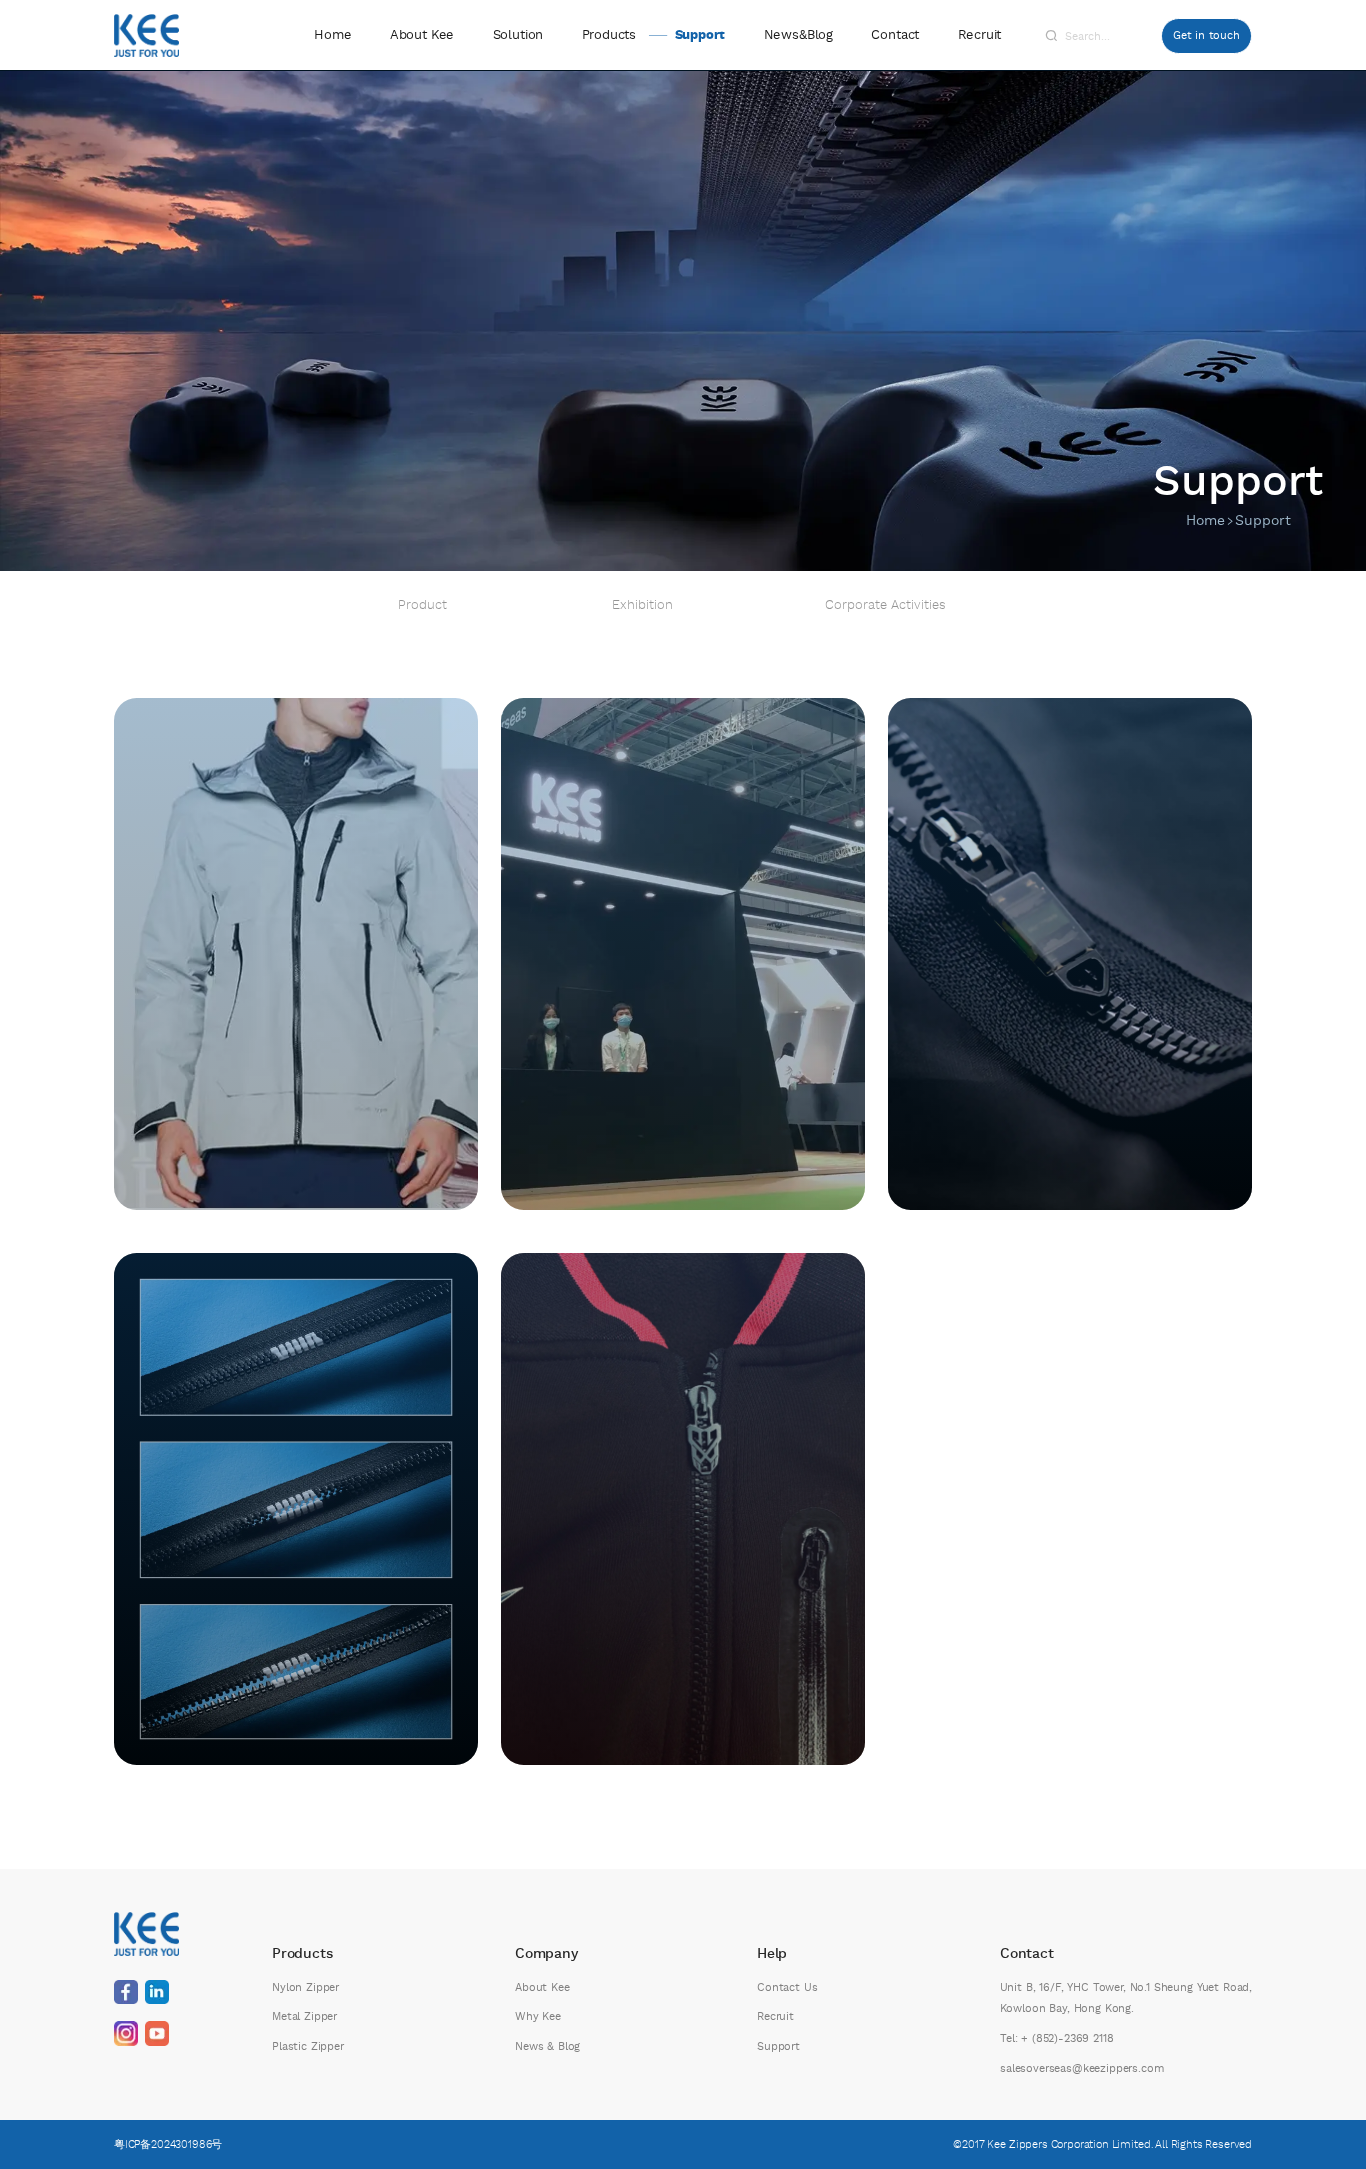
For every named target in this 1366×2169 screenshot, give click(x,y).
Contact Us (787, 1987)
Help (772, 1954)
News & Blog (547, 2046)
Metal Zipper (304, 2016)
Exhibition (642, 606)
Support (700, 35)
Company (546, 1954)
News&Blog (798, 35)
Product (422, 606)
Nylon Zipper (305, 1987)
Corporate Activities (885, 606)
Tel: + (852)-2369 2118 (1056, 2038)
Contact (895, 35)
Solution (518, 35)
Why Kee (538, 2016)
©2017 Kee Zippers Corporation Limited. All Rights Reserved (1102, 2144)
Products (609, 35)
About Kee (422, 35)
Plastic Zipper (308, 2046)
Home (332, 35)
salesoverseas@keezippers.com (1082, 2068)
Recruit (979, 35)
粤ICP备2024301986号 (168, 2144)
